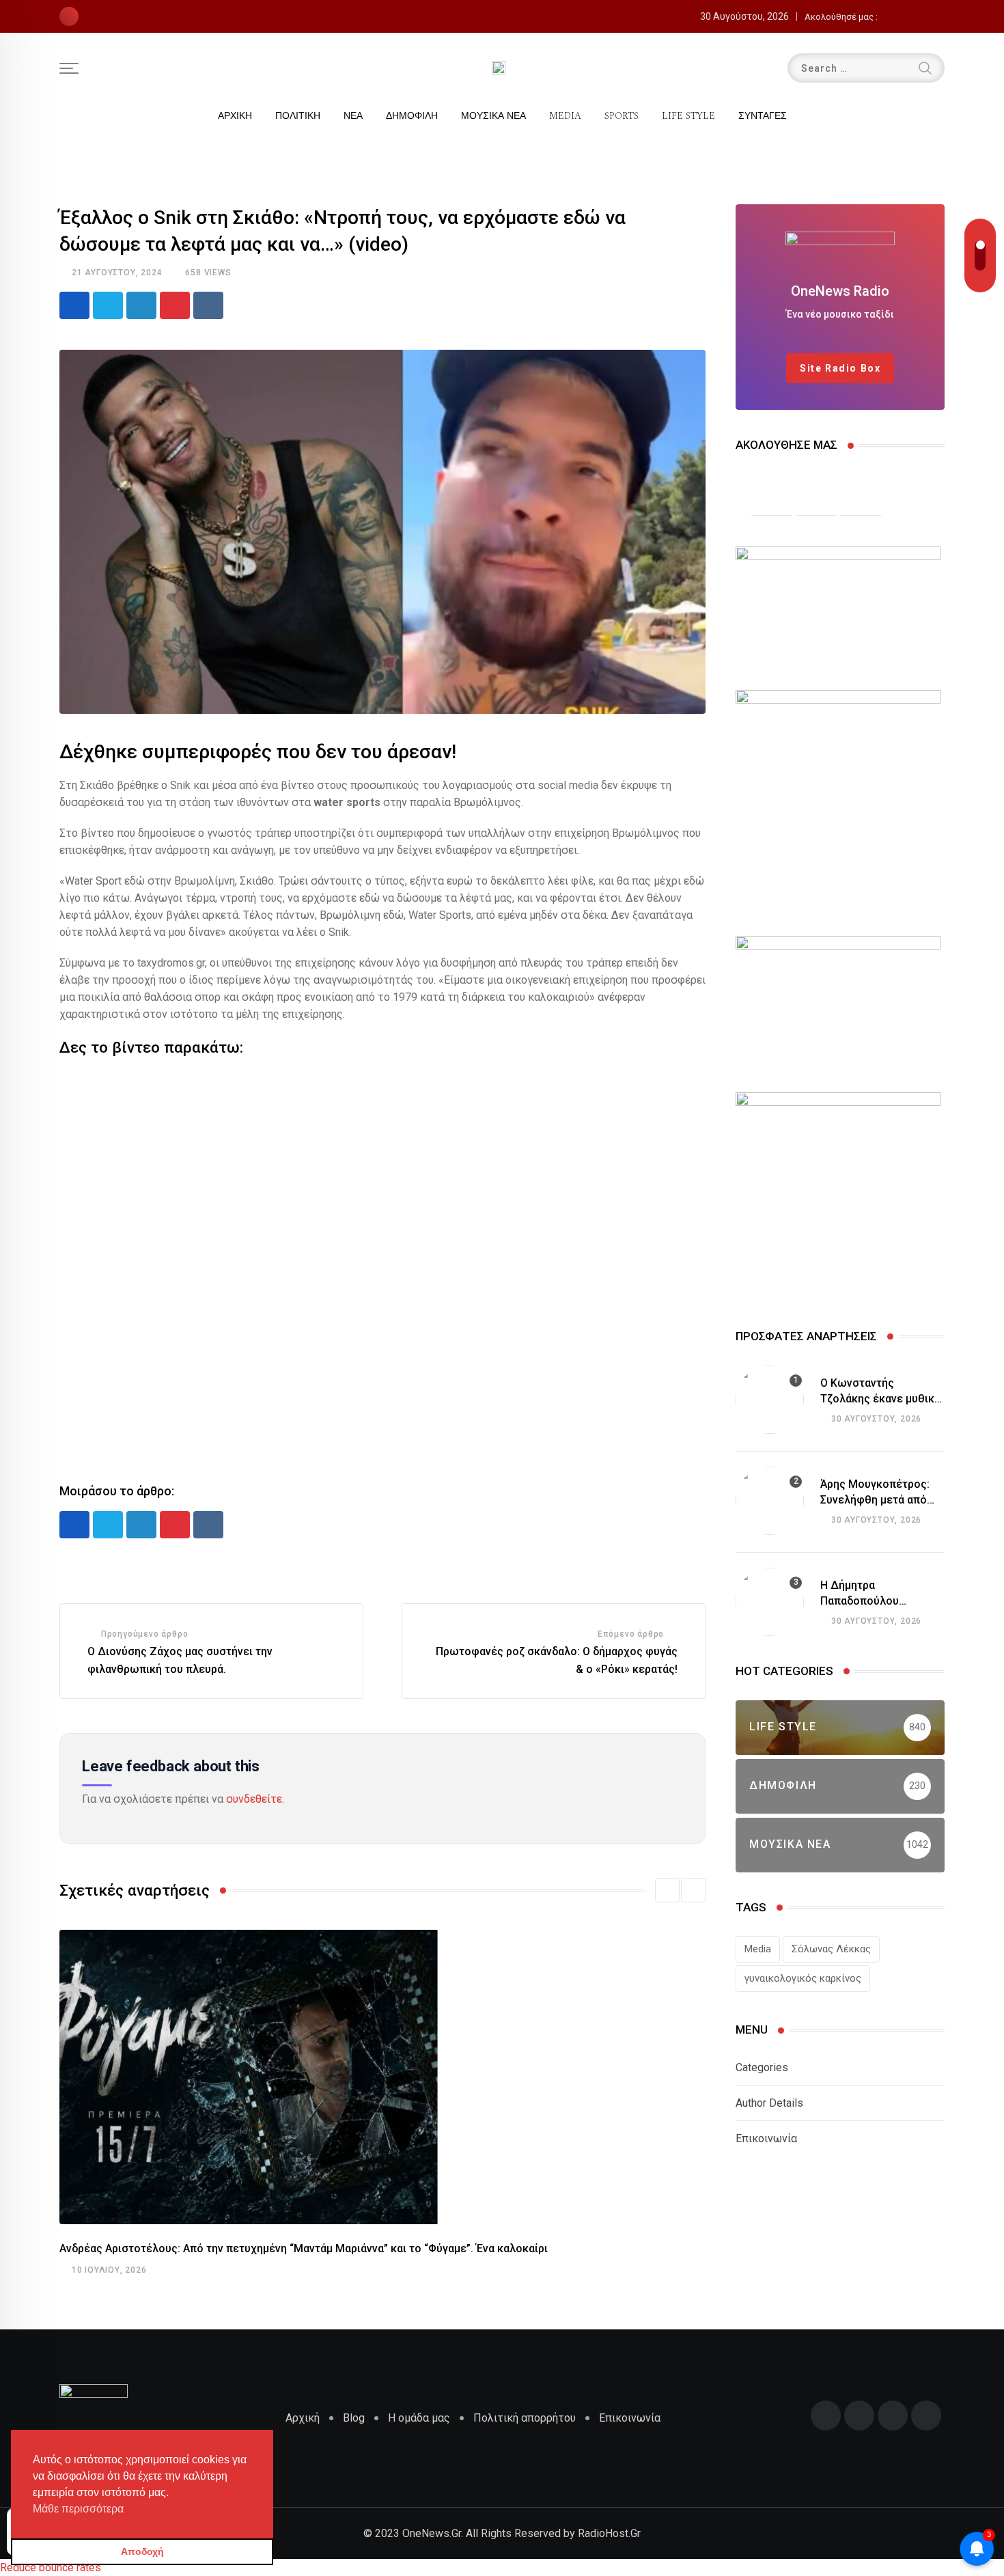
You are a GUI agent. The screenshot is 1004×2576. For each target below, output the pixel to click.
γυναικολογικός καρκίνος (803, 1978)
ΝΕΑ (353, 116)
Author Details (769, 2103)
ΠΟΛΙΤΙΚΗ (298, 116)
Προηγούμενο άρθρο (145, 1634)
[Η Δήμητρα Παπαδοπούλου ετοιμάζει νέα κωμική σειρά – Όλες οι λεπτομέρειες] (770, 1602)
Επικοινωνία (766, 2138)
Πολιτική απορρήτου (525, 2418)
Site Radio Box (840, 368)
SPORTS (622, 116)
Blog (354, 2418)
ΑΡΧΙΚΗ (235, 116)
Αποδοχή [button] (142, 2551)
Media (758, 1949)
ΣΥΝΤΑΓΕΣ (763, 116)
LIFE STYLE (688, 116)
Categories (762, 2067)
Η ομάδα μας (419, 2418)
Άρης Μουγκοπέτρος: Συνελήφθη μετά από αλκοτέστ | (875, 1499)
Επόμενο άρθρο (631, 1634)
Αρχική (303, 2418)
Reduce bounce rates (51, 2567)
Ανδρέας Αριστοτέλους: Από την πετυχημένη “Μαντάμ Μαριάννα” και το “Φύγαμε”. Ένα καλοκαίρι (304, 2248)
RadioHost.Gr (609, 2533)
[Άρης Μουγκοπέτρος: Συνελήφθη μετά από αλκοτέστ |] (770, 1501)
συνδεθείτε (254, 1799)
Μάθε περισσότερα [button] (78, 2509)
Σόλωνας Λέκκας (831, 1949)
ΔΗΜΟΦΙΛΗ (412, 116)
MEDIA (565, 116)
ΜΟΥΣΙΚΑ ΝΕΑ (493, 116)
